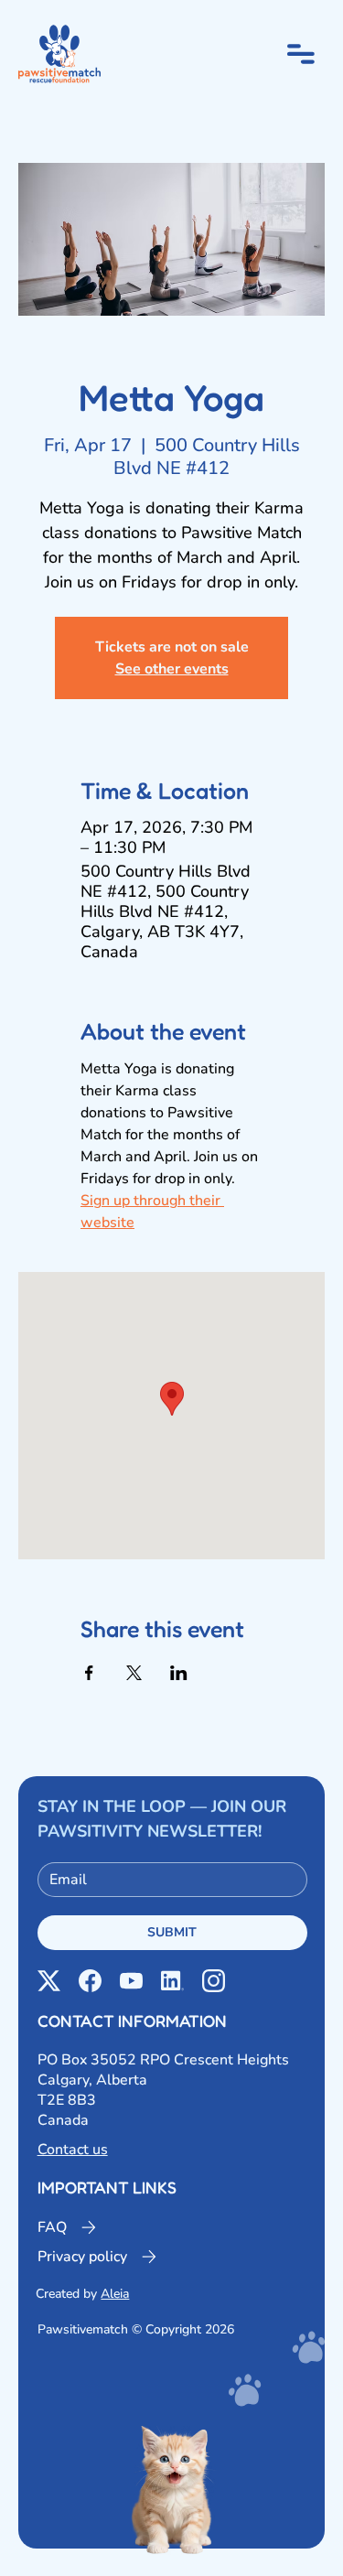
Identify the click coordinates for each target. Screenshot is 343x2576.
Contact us (73, 2150)
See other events (172, 669)
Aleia (115, 2294)
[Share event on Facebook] (89, 1673)
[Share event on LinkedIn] (179, 1673)
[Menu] (302, 54)
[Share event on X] (134, 1673)
